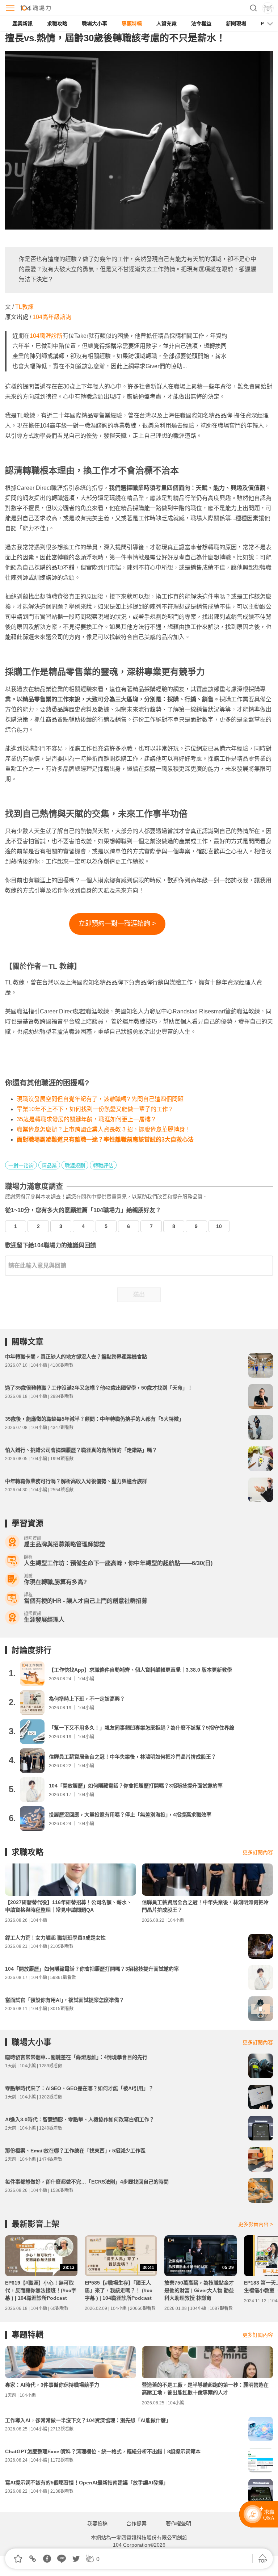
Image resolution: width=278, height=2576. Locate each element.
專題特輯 (132, 24)
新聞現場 (236, 24)
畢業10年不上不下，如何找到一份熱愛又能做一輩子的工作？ (95, 1109)
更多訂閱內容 (258, 1852)
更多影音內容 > (256, 2224)
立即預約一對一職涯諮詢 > (117, 924)
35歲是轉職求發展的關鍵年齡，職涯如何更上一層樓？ (87, 1119)
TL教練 (24, 307)
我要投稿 (97, 2524)
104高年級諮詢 (52, 317)
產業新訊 (22, 24)
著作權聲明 (178, 2524)
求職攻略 (57, 24)
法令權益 (201, 24)
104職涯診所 (46, 336)
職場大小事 (94, 24)
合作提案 (136, 2524)
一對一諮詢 (21, 1165)
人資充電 (167, 24)
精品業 (49, 1165)
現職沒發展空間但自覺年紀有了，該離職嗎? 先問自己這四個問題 (100, 1099)
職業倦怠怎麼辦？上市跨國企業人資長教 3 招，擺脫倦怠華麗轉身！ (104, 1129)
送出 (139, 1295)
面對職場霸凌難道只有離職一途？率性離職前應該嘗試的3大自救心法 (105, 1140)
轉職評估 (103, 1165)
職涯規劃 (75, 1165)
